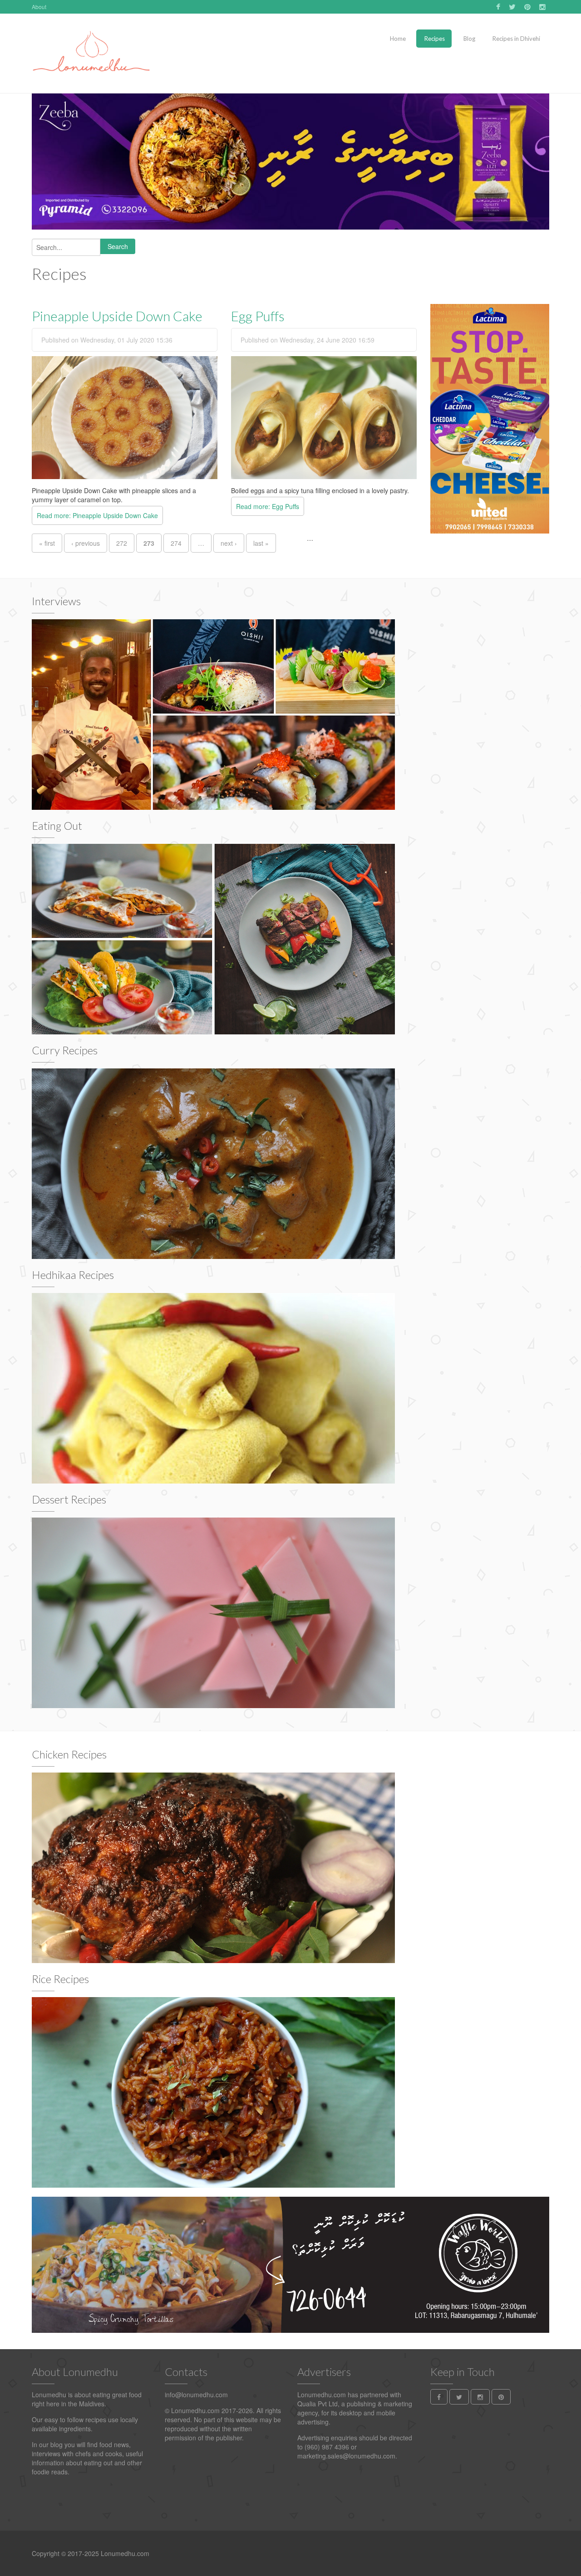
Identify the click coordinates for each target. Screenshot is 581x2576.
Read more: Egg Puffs (268, 506)
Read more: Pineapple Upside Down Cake (97, 515)
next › (229, 543)
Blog (469, 39)
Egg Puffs (258, 316)
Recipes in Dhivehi (516, 39)
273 (149, 543)
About (39, 7)
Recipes (434, 39)
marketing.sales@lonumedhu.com (346, 2456)
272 (122, 543)
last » (261, 543)
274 (176, 543)
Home (398, 39)
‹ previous (86, 543)
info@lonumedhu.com (196, 2395)
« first (47, 543)
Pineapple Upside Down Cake (117, 316)
